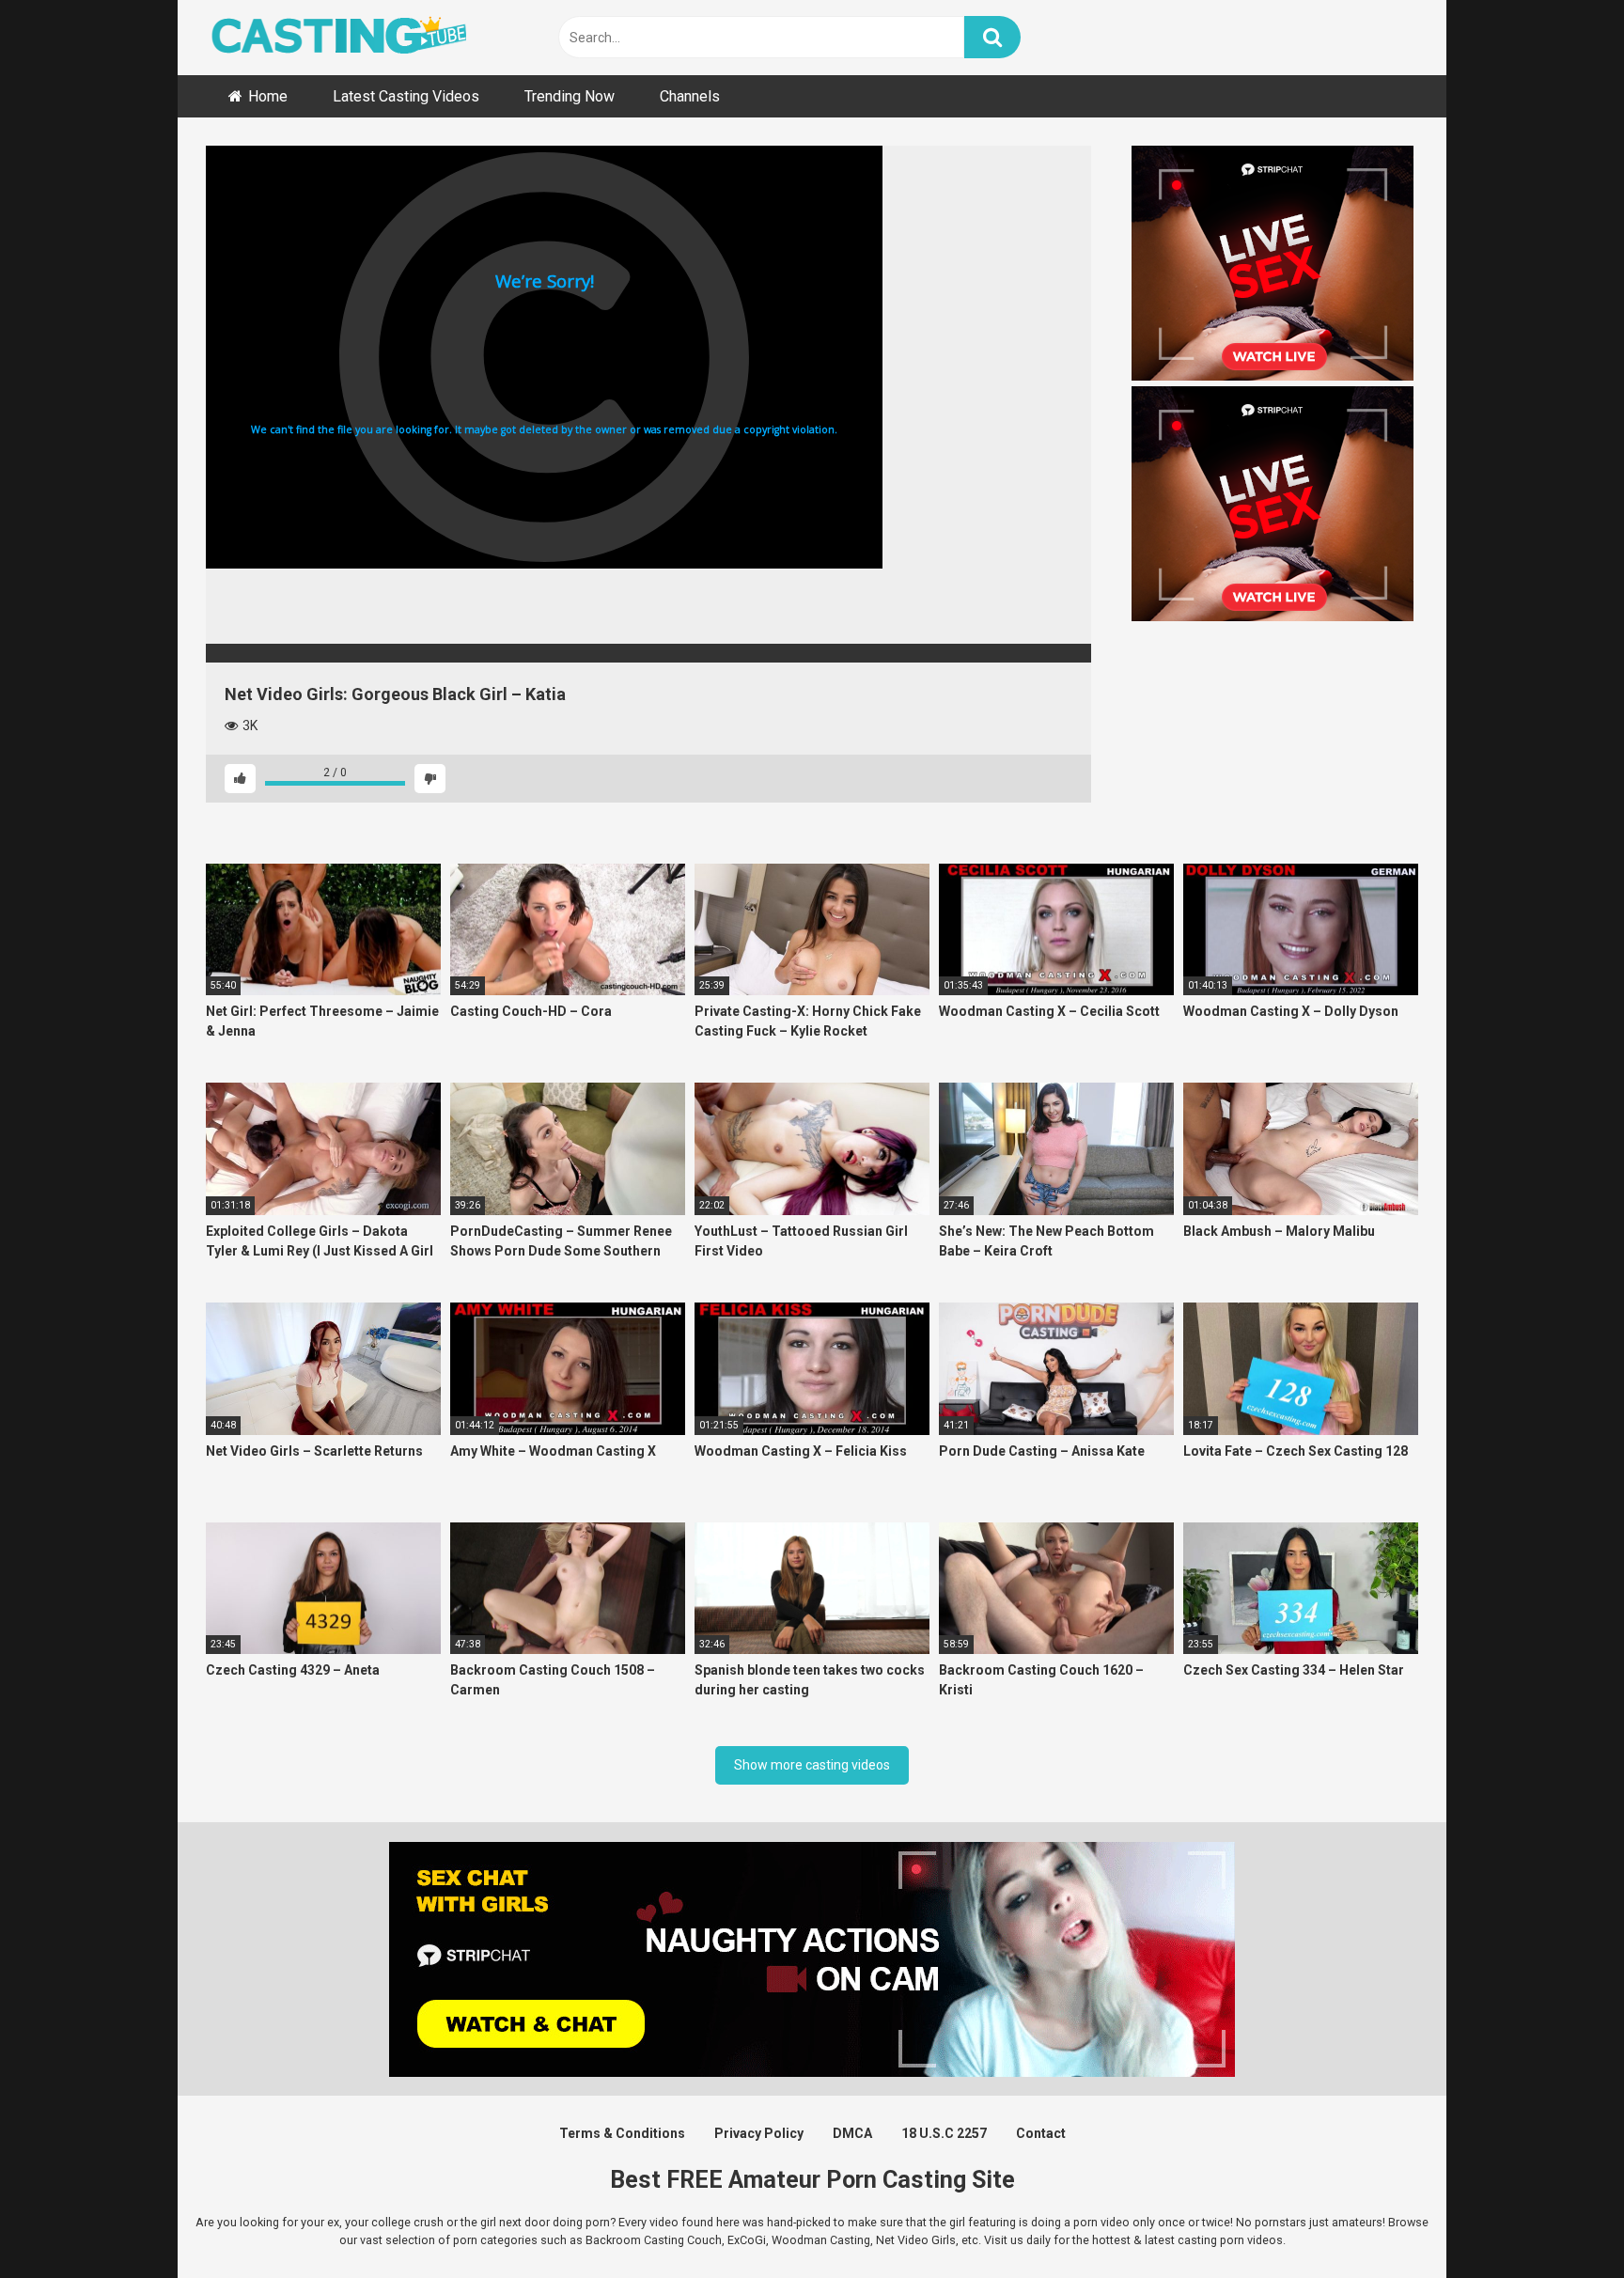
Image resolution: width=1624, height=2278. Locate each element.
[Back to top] (1561, 2221)
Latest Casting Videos (406, 96)
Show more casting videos (812, 1765)
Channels (690, 96)
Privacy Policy (759, 2133)
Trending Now (570, 96)
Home (268, 96)
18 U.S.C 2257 (944, 2133)
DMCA (852, 2133)
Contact (1041, 2133)
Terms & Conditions (622, 2133)
